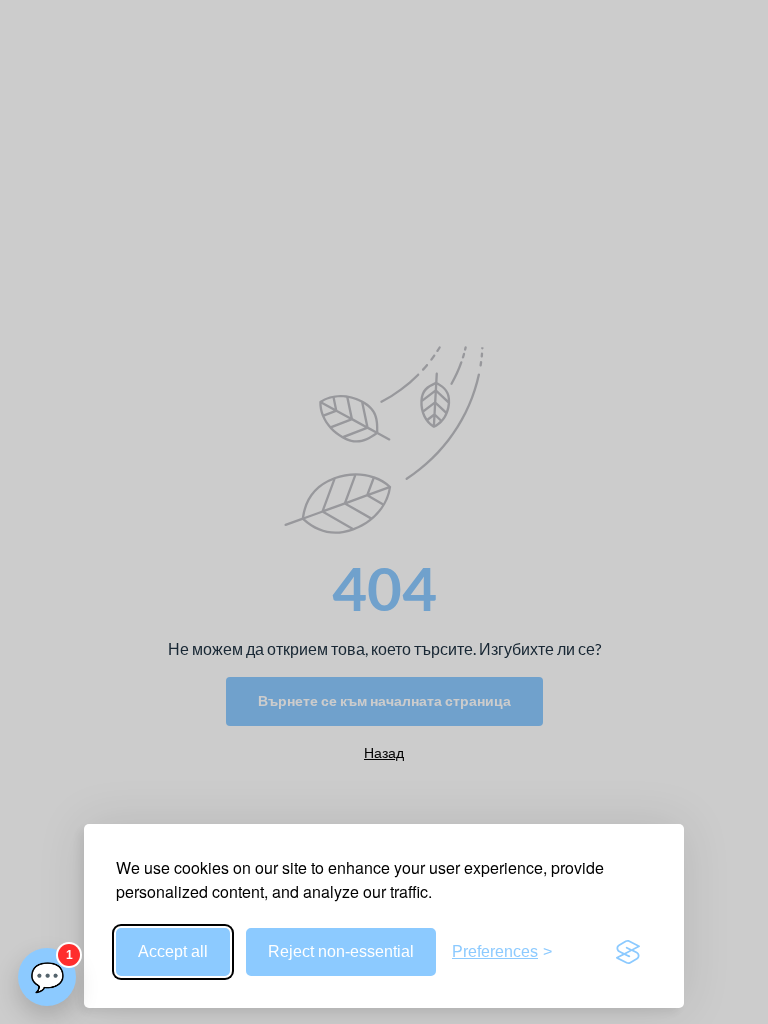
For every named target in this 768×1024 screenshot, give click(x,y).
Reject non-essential (341, 951)
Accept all (173, 951)
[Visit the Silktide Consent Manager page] (628, 952)
